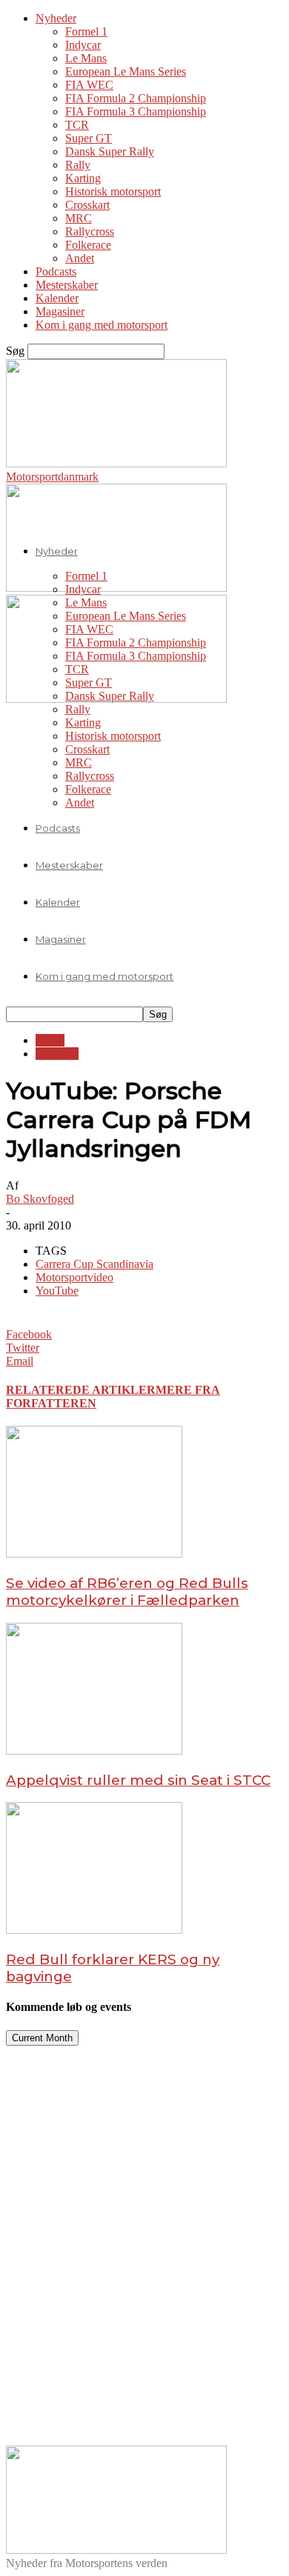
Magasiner (60, 311)
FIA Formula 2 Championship (136, 98)
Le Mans (86, 58)
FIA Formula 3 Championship (136, 111)
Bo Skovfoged (40, 1199)
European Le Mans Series (126, 71)
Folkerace (88, 245)
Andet (80, 258)
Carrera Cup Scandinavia (94, 1264)
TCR (77, 125)
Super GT (89, 138)
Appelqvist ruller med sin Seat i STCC (138, 1780)
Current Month (42, 2038)
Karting (83, 178)
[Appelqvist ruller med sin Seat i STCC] (94, 1751)
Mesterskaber (67, 285)
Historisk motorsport (113, 191)
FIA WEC (89, 85)
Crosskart (87, 205)
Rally (78, 165)
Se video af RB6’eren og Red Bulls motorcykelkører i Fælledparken (127, 1592)
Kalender (57, 298)
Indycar (83, 45)
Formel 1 (86, 31)
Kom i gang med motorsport (102, 325)
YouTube (57, 1054)
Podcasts (56, 271)
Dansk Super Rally (110, 151)
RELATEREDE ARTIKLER (81, 1390)
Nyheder (56, 18)
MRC (79, 218)
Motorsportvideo (74, 1277)
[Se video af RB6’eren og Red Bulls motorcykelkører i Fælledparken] (94, 1554)
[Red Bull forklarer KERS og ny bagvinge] (94, 1930)
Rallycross (90, 231)
